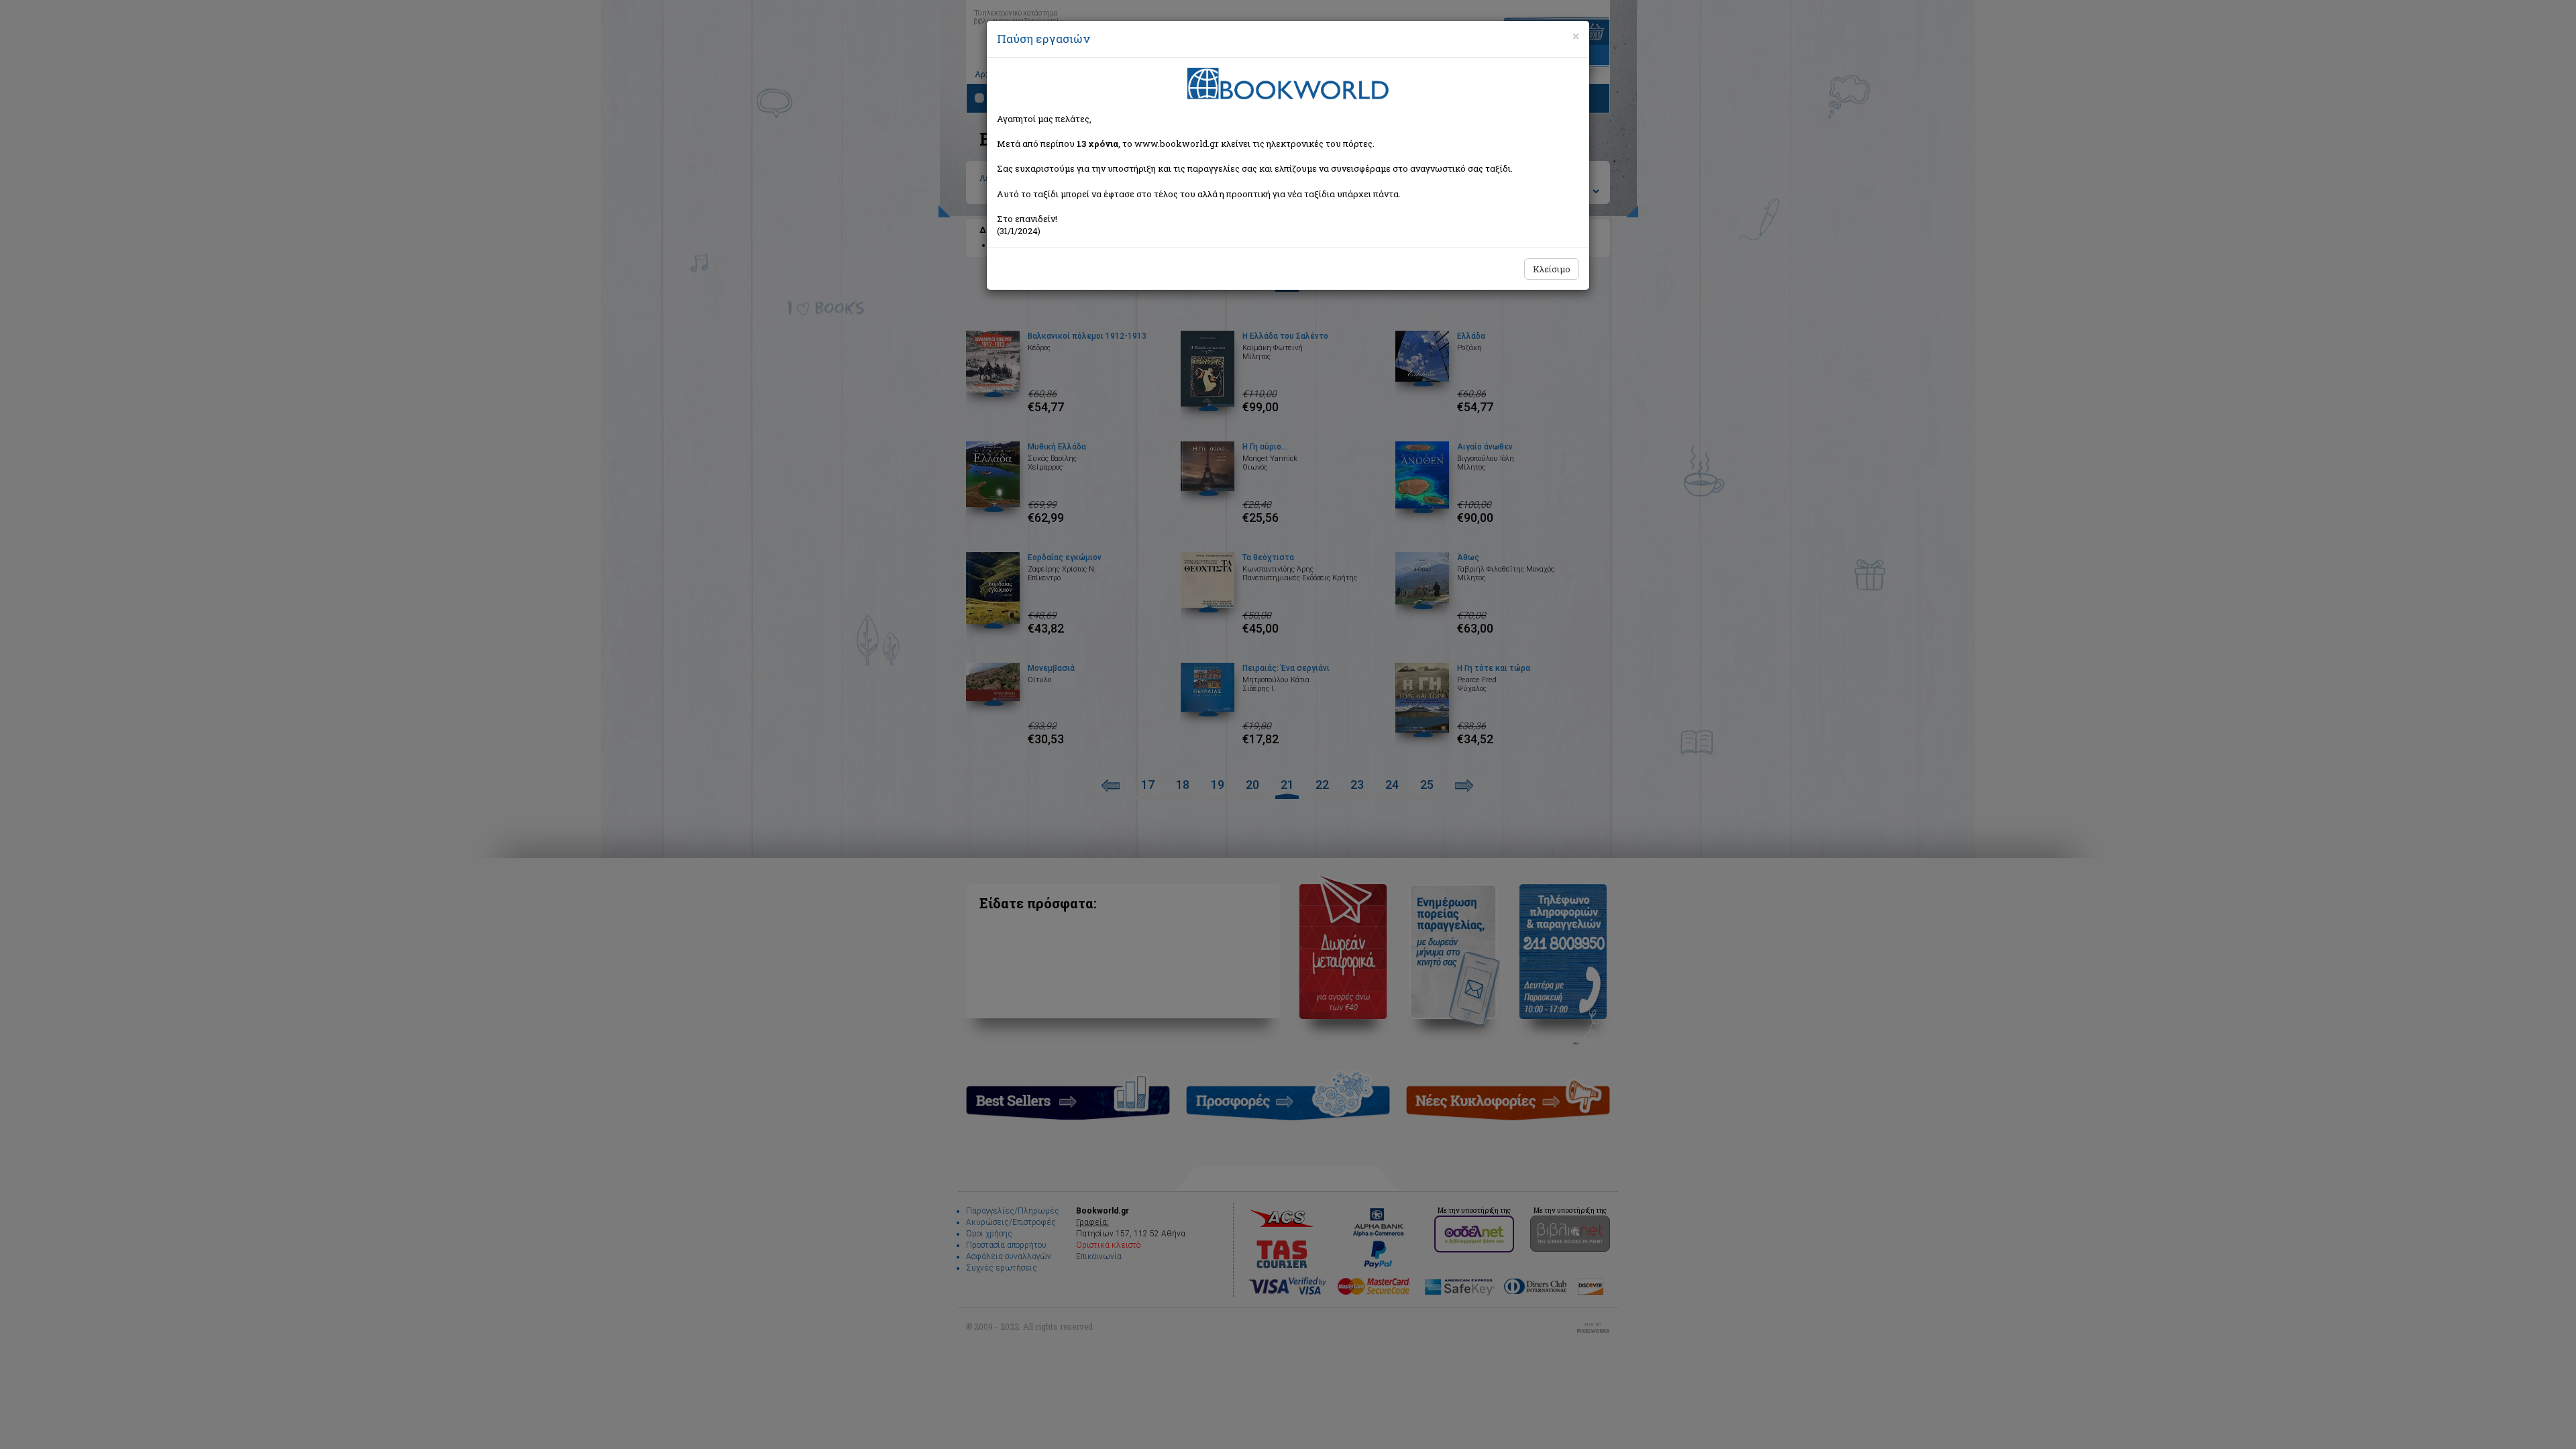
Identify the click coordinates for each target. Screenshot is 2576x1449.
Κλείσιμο (1552, 269)
